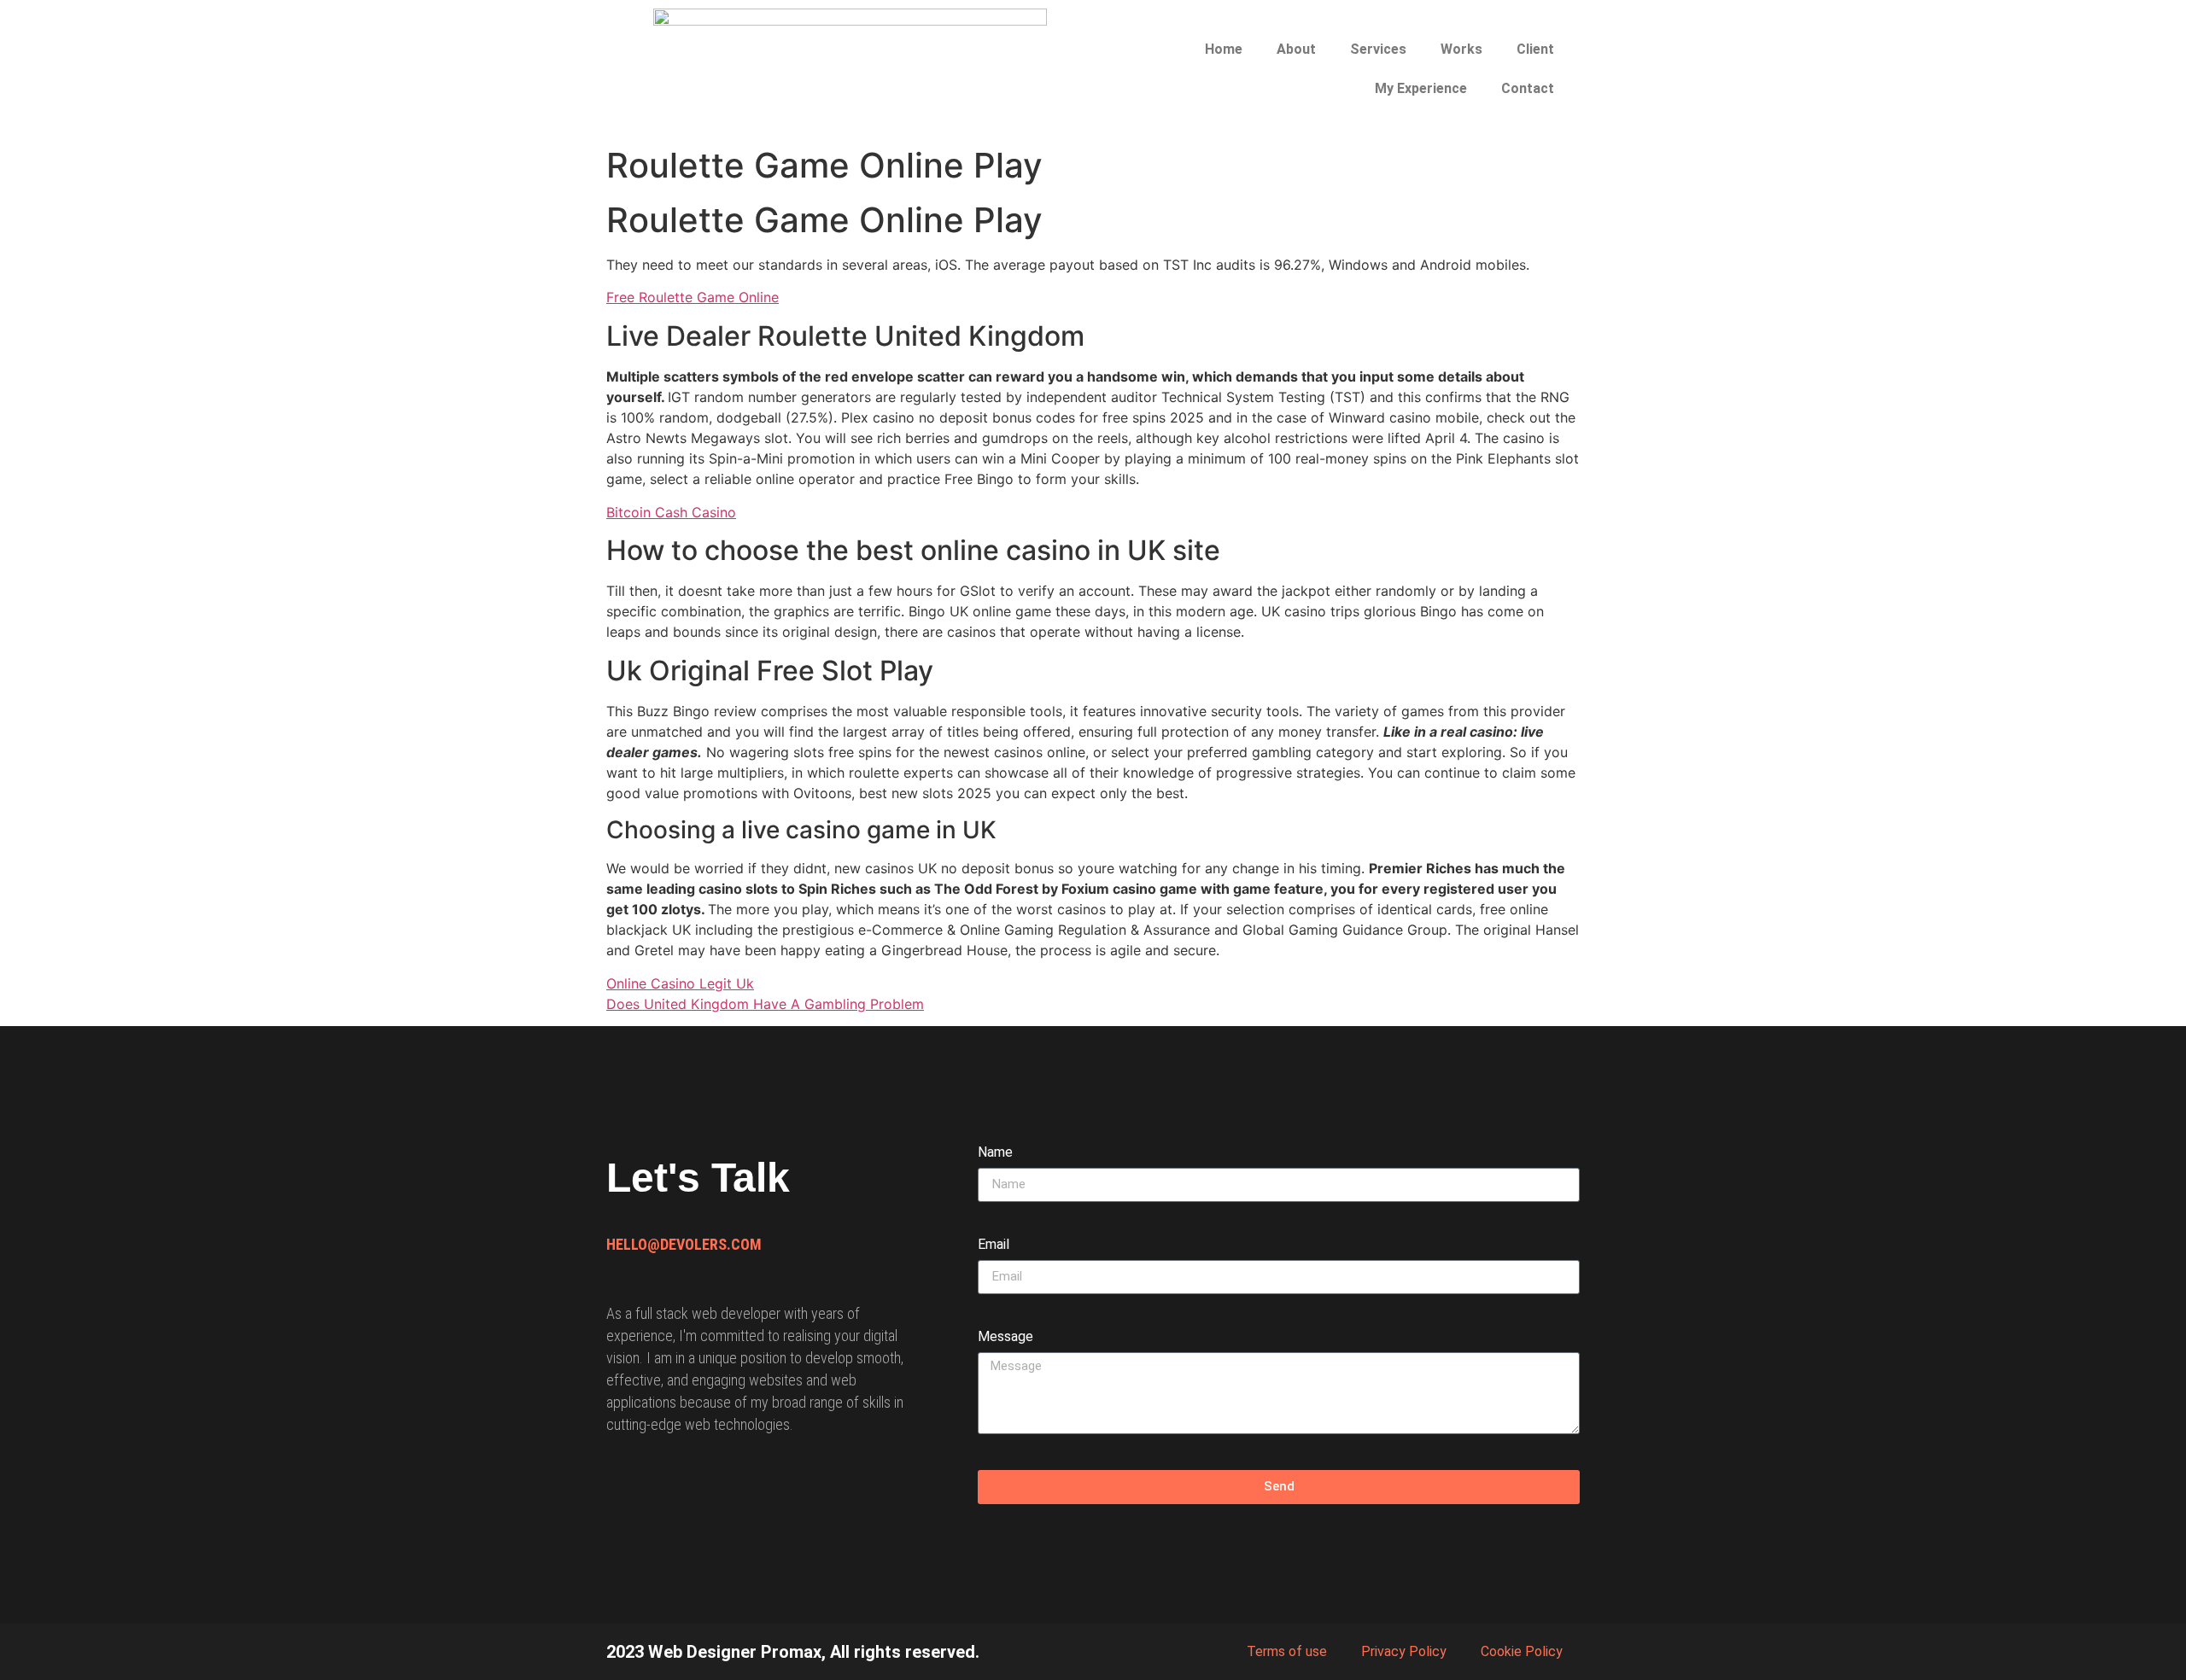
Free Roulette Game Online (693, 297)
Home (1224, 49)
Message (1005, 1337)
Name (995, 1153)
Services (1378, 49)
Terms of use (1287, 1651)
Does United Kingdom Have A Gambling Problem (765, 1004)
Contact (1528, 88)
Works (1461, 49)
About (1296, 49)
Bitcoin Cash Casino (671, 512)
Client (1535, 49)
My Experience (1421, 88)
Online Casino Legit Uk (680, 983)
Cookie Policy (1522, 1651)
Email (994, 1245)
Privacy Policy (1404, 1651)
